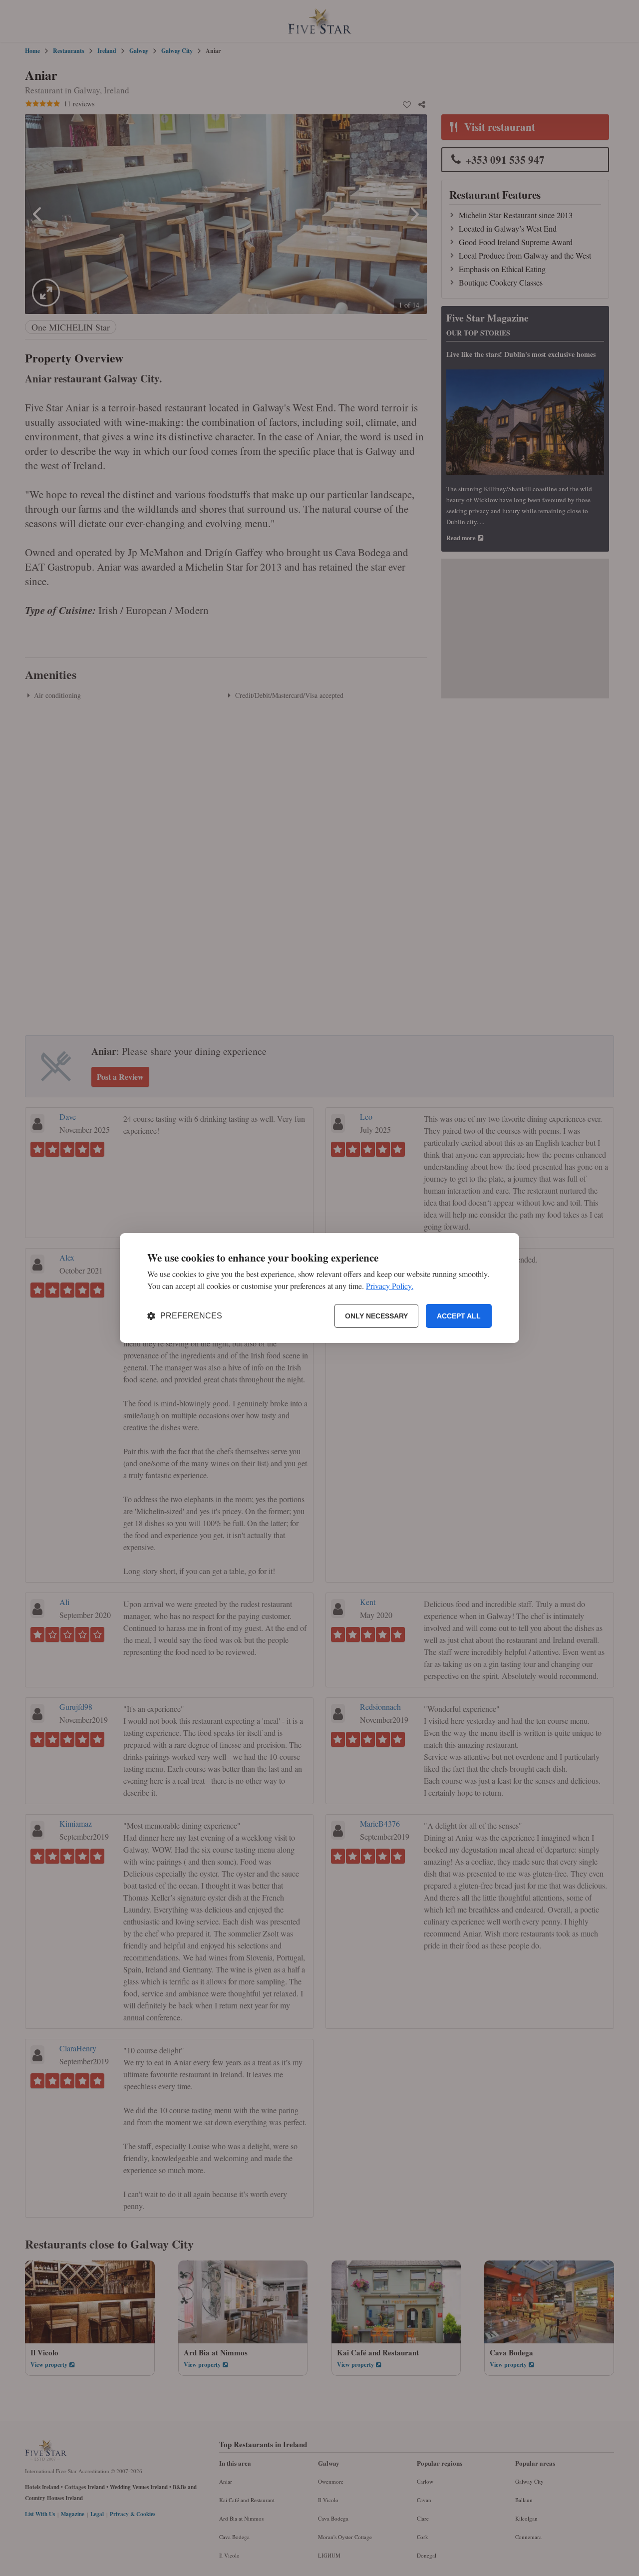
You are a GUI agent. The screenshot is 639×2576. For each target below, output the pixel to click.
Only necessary (376, 1316)
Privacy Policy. (390, 1286)
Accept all (459, 1316)
